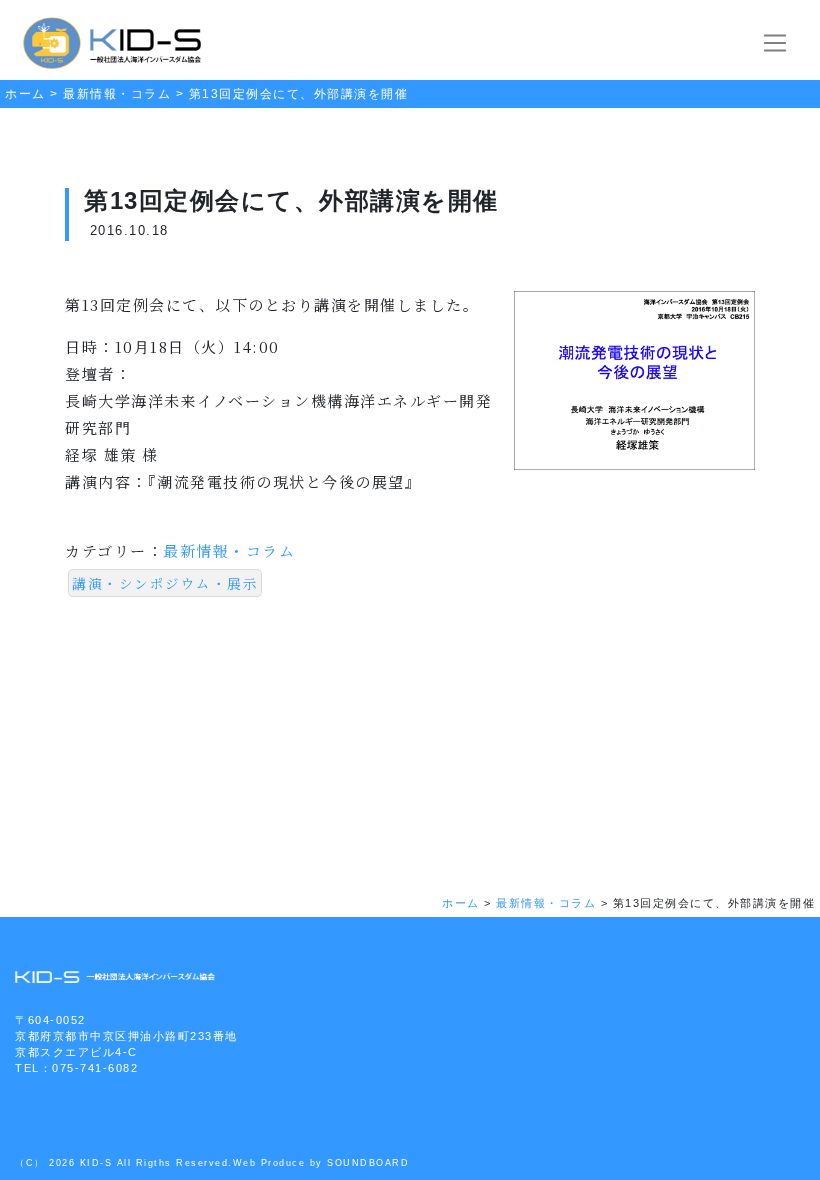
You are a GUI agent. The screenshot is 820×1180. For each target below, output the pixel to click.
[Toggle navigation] (775, 43)
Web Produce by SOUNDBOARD (321, 1163)
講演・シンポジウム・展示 (165, 583)
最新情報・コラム (229, 550)
